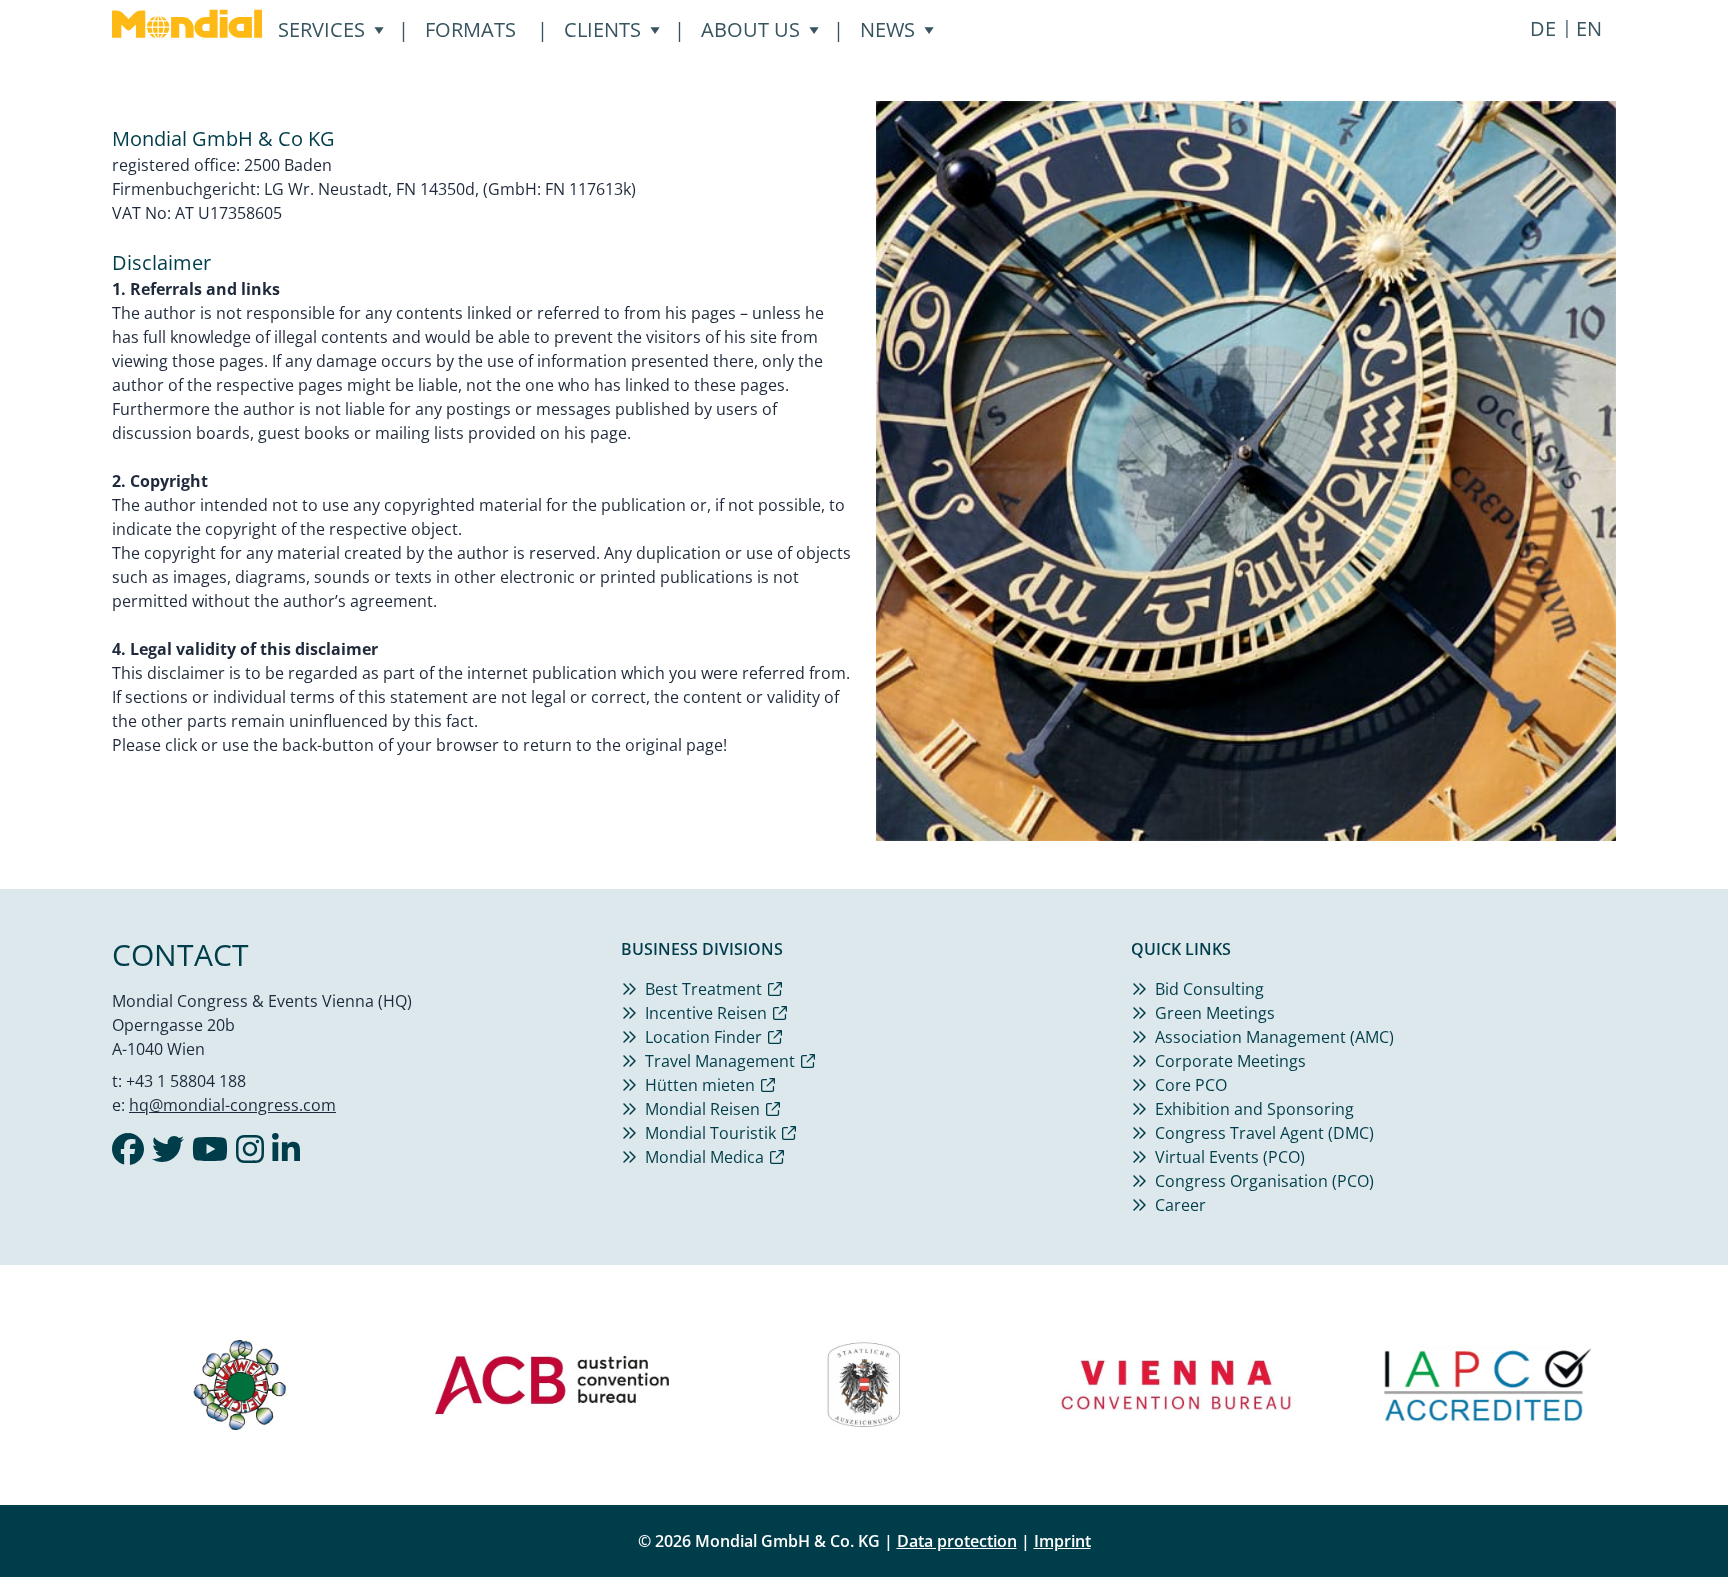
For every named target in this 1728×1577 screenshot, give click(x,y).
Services (321, 29)
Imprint (1062, 1541)
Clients (602, 29)
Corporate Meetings (1230, 1061)
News (887, 29)
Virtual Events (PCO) (1230, 1157)
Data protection (957, 1541)
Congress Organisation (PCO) (1264, 1181)
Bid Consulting (1209, 989)
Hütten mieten (700, 1085)
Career (1180, 1205)
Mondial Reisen (702, 1109)
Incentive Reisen (706, 1013)
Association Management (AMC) (1274, 1037)
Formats (470, 29)
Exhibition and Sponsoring (1254, 1109)
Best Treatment (703, 989)
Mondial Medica (704, 1157)
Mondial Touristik (710, 1133)
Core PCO (1191, 1085)
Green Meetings (1215, 1013)
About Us (750, 29)
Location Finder (703, 1037)
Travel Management (720, 1061)
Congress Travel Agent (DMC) (1264, 1133)
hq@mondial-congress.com (232, 1105)
